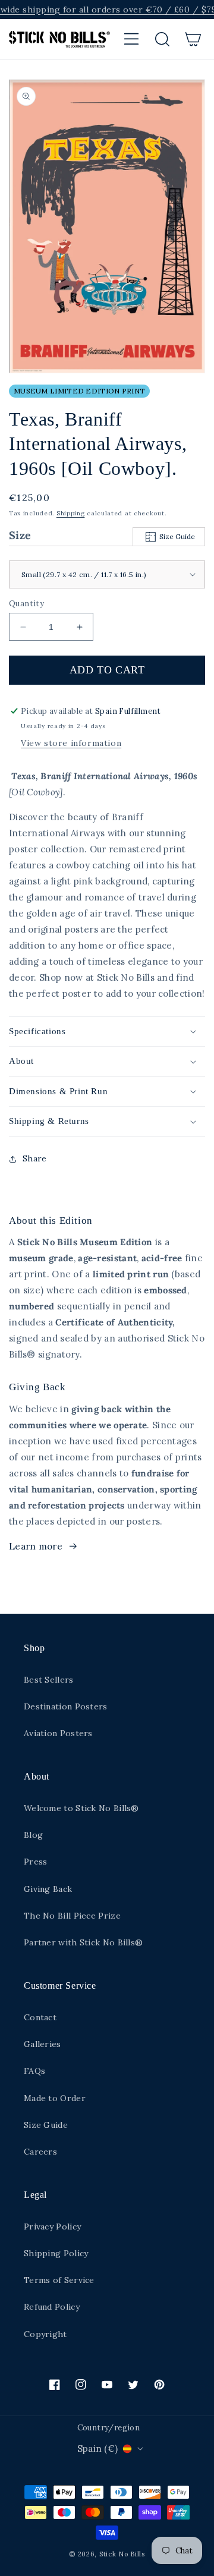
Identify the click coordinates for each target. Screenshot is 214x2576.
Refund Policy (52, 2307)
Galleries (43, 2044)
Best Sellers (49, 1680)
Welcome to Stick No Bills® (81, 1808)
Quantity (26, 604)
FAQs (34, 2071)
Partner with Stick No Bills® (83, 1942)
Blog (33, 1835)
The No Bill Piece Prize (72, 1916)
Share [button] (35, 1158)
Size (102, 535)
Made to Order (55, 2098)
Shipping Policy (56, 2253)
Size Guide (177, 536)
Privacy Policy (52, 2227)
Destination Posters (66, 1706)
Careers (40, 2152)
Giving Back (48, 1889)
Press (36, 1862)
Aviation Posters (58, 1733)
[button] (131, 39)
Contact (40, 2017)
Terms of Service (59, 2280)
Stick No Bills (122, 2554)
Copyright (45, 2334)
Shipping (71, 513)
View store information (71, 743)
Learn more (36, 1546)
